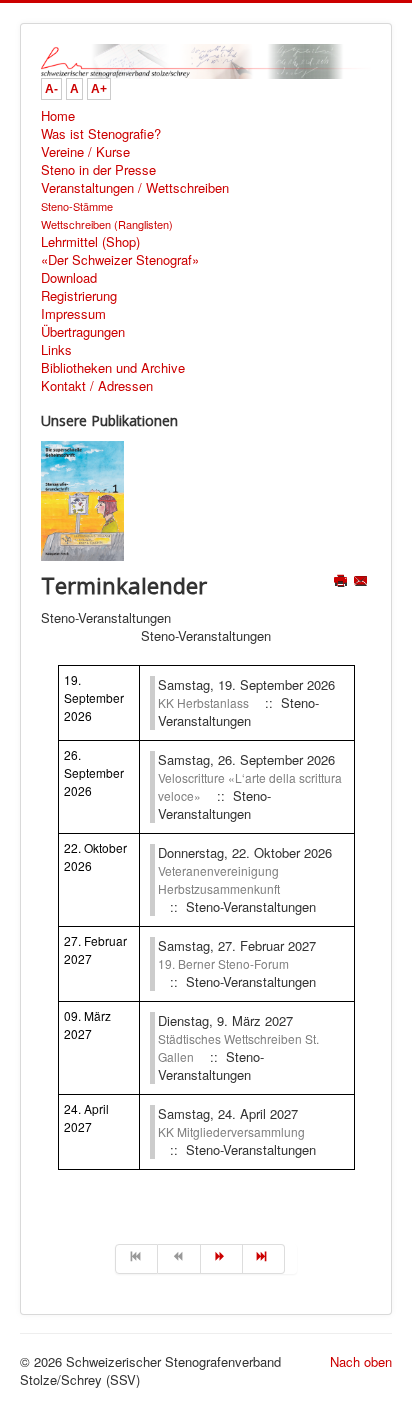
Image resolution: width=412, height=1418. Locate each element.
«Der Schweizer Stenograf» (120, 260)
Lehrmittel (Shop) (90, 242)
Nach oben (361, 1361)
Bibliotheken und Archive (113, 368)
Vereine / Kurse (85, 152)
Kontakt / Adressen (97, 386)
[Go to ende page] (264, 1259)
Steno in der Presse (98, 170)
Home (58, 116)
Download (69, 278)
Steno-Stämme (77, 206)
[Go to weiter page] (222, 1259)
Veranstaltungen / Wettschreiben (135, 188)
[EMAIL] (362, 582)
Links (56, 350)
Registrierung (79, 296)
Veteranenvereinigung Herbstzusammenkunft (219, 879)
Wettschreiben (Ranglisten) (107, 224)
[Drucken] (342, 582)
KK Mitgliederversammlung (231, 1131)
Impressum (73, 314)
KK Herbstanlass (203, 702)
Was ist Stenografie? (101, 134)
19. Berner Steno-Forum (223, 963)
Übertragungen (83, 332)
